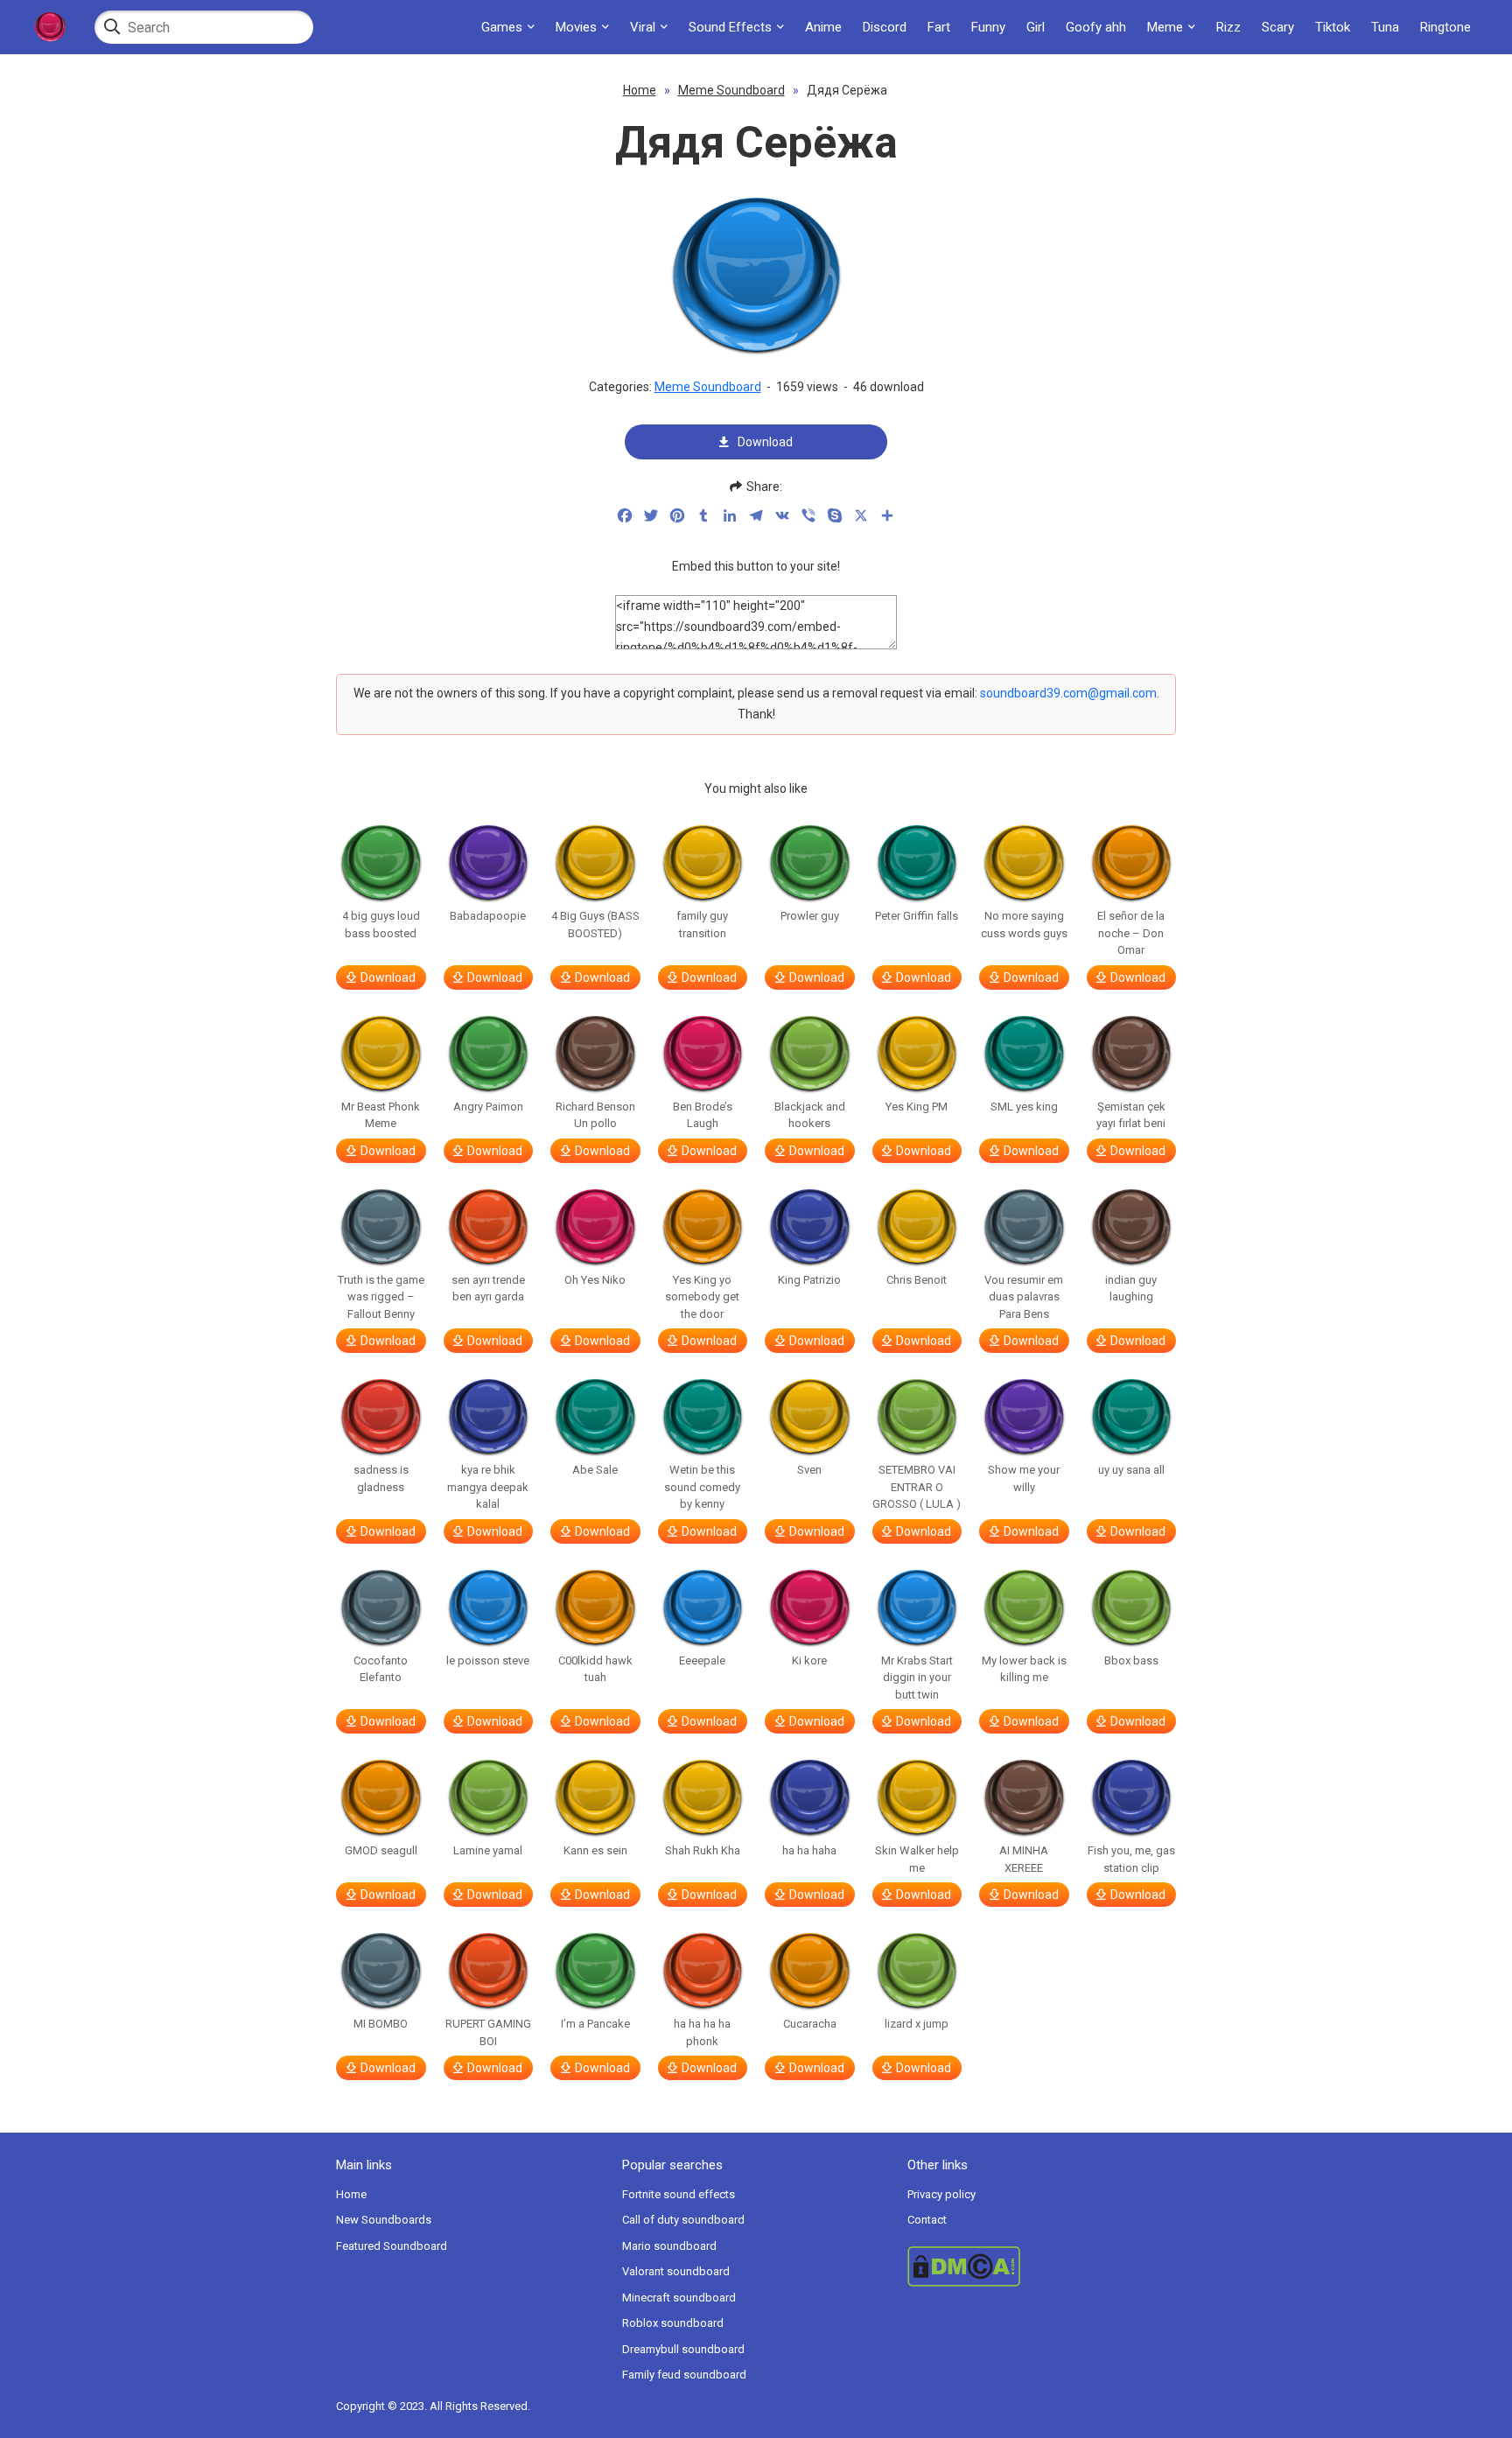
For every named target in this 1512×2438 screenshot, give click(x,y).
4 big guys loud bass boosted (381, 925)
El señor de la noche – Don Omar (1131, 933)
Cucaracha (810, 2024)
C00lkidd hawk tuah (595, 1669)
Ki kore (809, 1660)
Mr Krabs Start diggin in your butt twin (917, 1678)
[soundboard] (50, 27)
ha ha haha (809, 1850)
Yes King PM (917, 1107)
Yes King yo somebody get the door (702, 1297)
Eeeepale (702, 1660)
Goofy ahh (1096, 27)
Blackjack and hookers (810, 1115)
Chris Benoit (917, 1280)
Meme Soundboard (731, 90)
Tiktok (1333, 27)
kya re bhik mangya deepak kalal (488, 1487)
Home (640, 90)
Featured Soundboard (392, 2246)
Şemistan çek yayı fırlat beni (1131, 1115)
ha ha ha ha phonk (702, 2032)
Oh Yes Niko (595, 1280)
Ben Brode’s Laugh (703, 1115)
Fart (939, 27)
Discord (885, 27)
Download (765, 442)
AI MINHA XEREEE (1024, 1859)
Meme (1165, 27)
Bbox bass (1131, 1660)
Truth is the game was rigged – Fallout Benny (381, 1297)
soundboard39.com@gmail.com (1068, 693)
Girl (1036, 27)
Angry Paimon (488, 1107)
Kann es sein (595, 1850)
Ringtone (1445, 27)
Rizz (1228, 27)
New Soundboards (384, 2220)
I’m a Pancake (595, 2024)
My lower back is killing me (1024, 1669)
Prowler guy (810, 916)
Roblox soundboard (673, 2323)
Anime (823, 27)
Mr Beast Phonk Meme (381, 1115)
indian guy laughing (1131, 1289)
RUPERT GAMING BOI (488, 2032)
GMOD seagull (381, 1850)
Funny (988, 27)
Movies (576, 27)
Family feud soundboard (684, 2375)
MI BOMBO (381, 2024)
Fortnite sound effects (679, 2194)
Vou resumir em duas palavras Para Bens (1024, 1297)
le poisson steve (488, 1660)
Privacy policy (941, 2194)
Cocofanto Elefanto (381, 1669)
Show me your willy (1024, 1478)
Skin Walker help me (917, 1859)
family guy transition (702, 925)
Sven (809, 1470)
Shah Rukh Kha (703, 1850)
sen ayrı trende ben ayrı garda (488, 1289)
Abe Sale (595, 1470)
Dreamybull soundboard (683, 2349)
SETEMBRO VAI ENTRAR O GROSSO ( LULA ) (917, 1487)
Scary (1278, 27)
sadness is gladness (381, 1478)
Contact (927, 2220)
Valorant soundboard (676, 2271)
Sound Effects (730, 27)
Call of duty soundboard (683, 2220)
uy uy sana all (1131, 1470)
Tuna (1385, 27)
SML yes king (1024, 1107)
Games (502, 27)
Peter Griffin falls (917, 916)
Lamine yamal (488, 1850)
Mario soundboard (669, 2246)
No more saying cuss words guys (1024, 925)
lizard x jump (917, 2024)
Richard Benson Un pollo (595, 1115)
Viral (643, 27)
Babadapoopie (488, 916)
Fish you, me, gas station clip (1131, 1859)
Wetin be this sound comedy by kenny (702, 1487)
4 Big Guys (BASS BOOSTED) (595, 925)
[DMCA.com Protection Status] (1042, 2266)
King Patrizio (809, 1280)
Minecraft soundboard (679, 2298)
